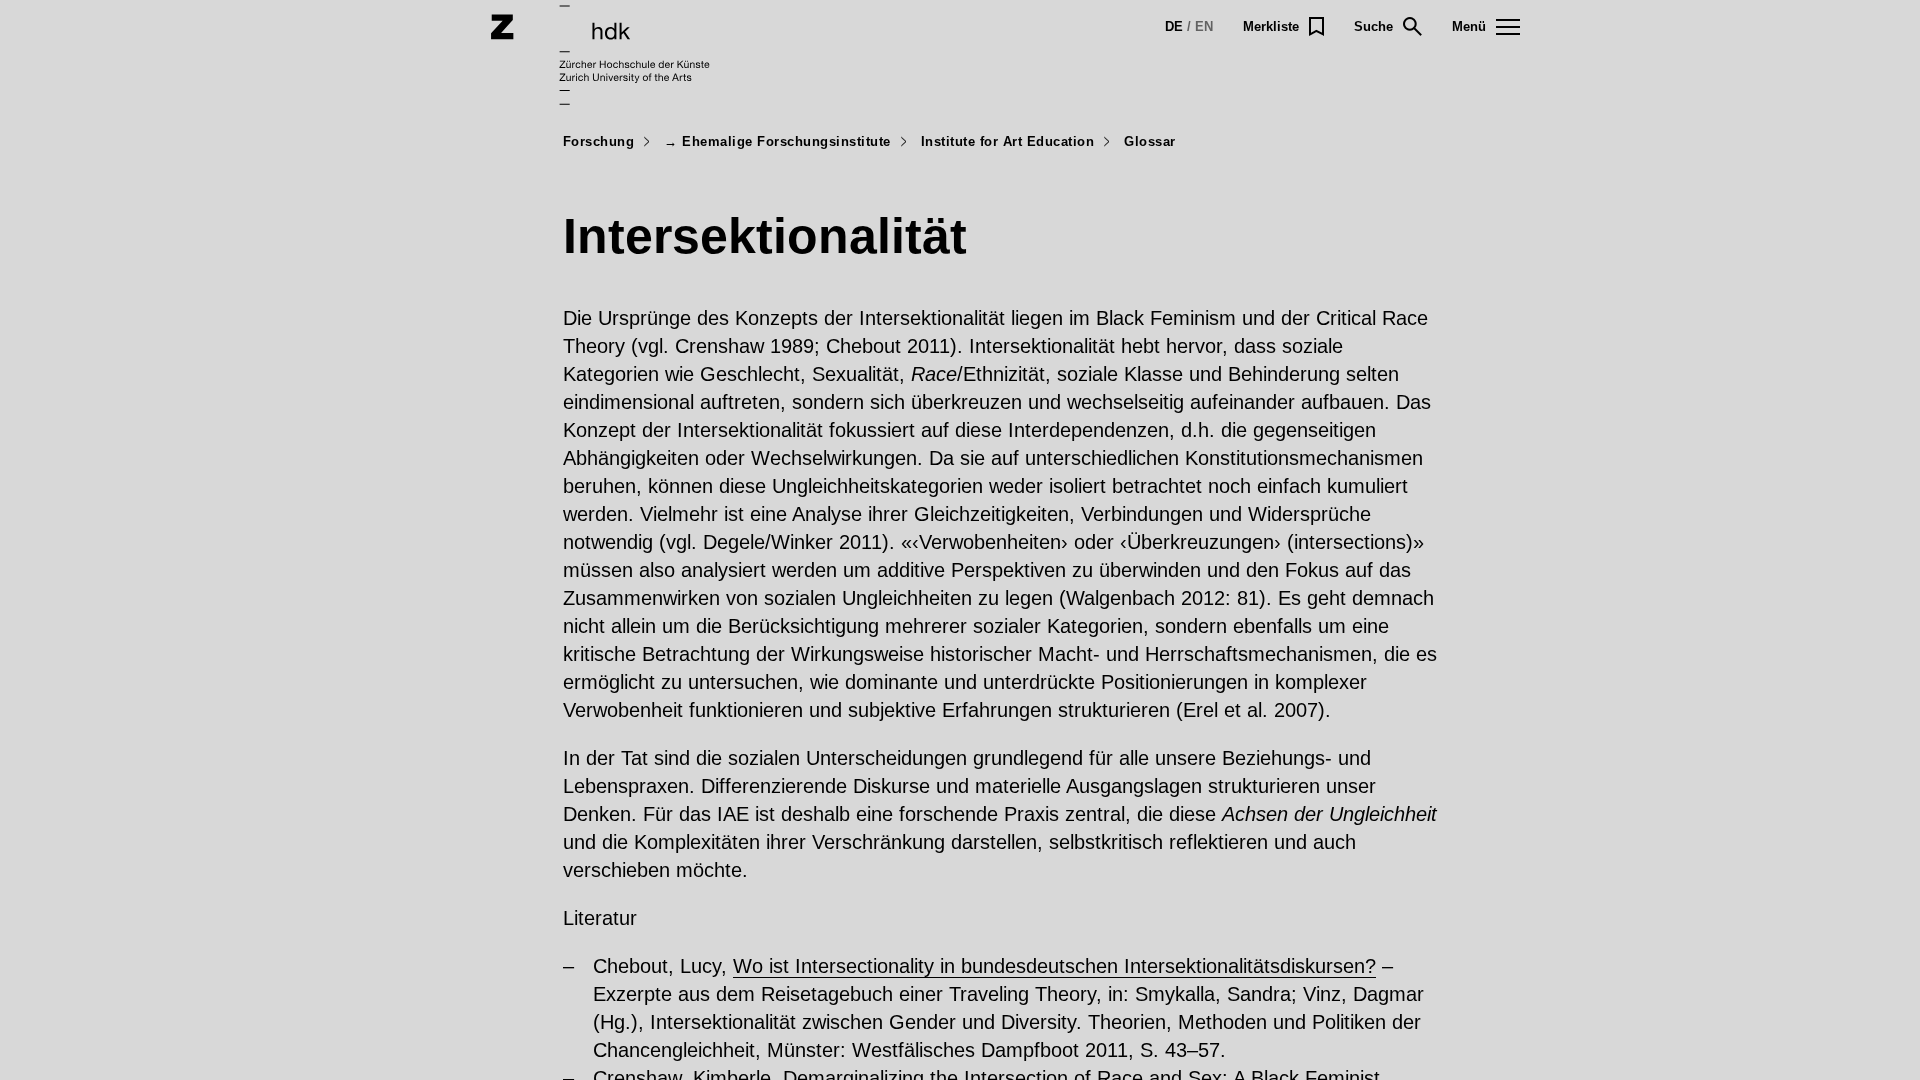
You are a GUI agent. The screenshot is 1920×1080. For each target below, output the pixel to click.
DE (1174, 26)
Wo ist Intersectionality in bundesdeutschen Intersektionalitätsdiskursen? (1054, 966)
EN (1204, 26)
